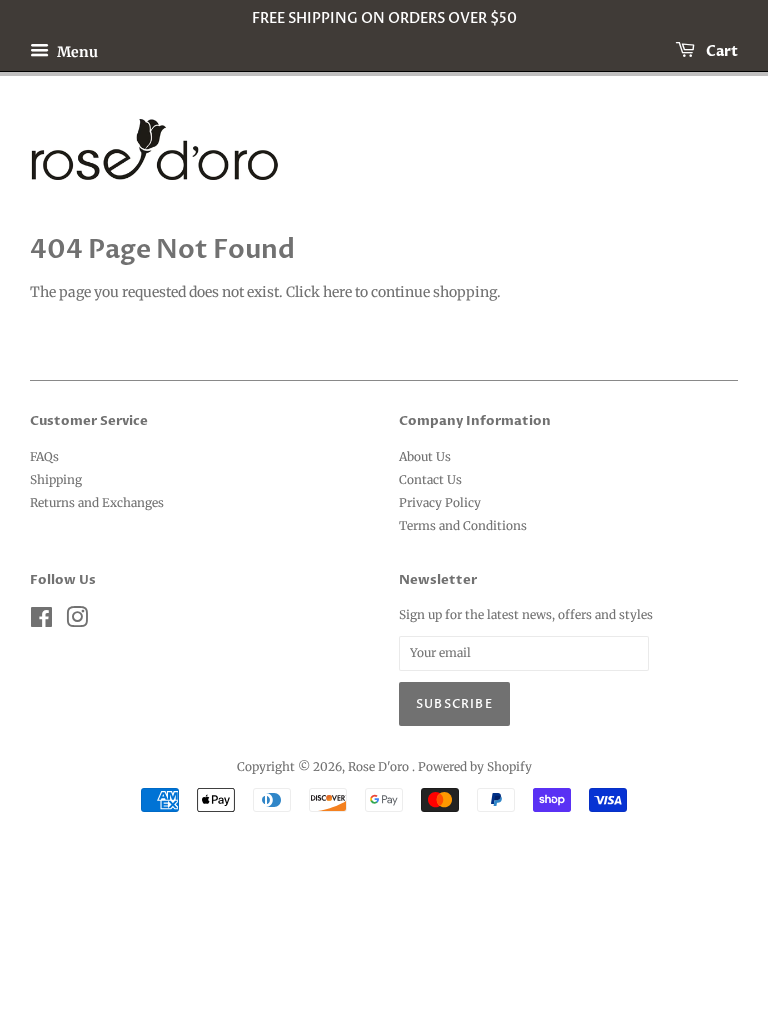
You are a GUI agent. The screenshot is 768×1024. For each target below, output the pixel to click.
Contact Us (430, 479)
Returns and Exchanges (97, 502)
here (337, 292)
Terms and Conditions (463, 525)
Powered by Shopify (475, 766)
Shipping (56, 479)
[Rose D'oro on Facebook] (41, 621)
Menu (76, 51)
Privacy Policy (440, 502)
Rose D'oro (380, 766)
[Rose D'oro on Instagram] (77, 621)
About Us (425, 456)
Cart (720, 51)
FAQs (44, 456)
